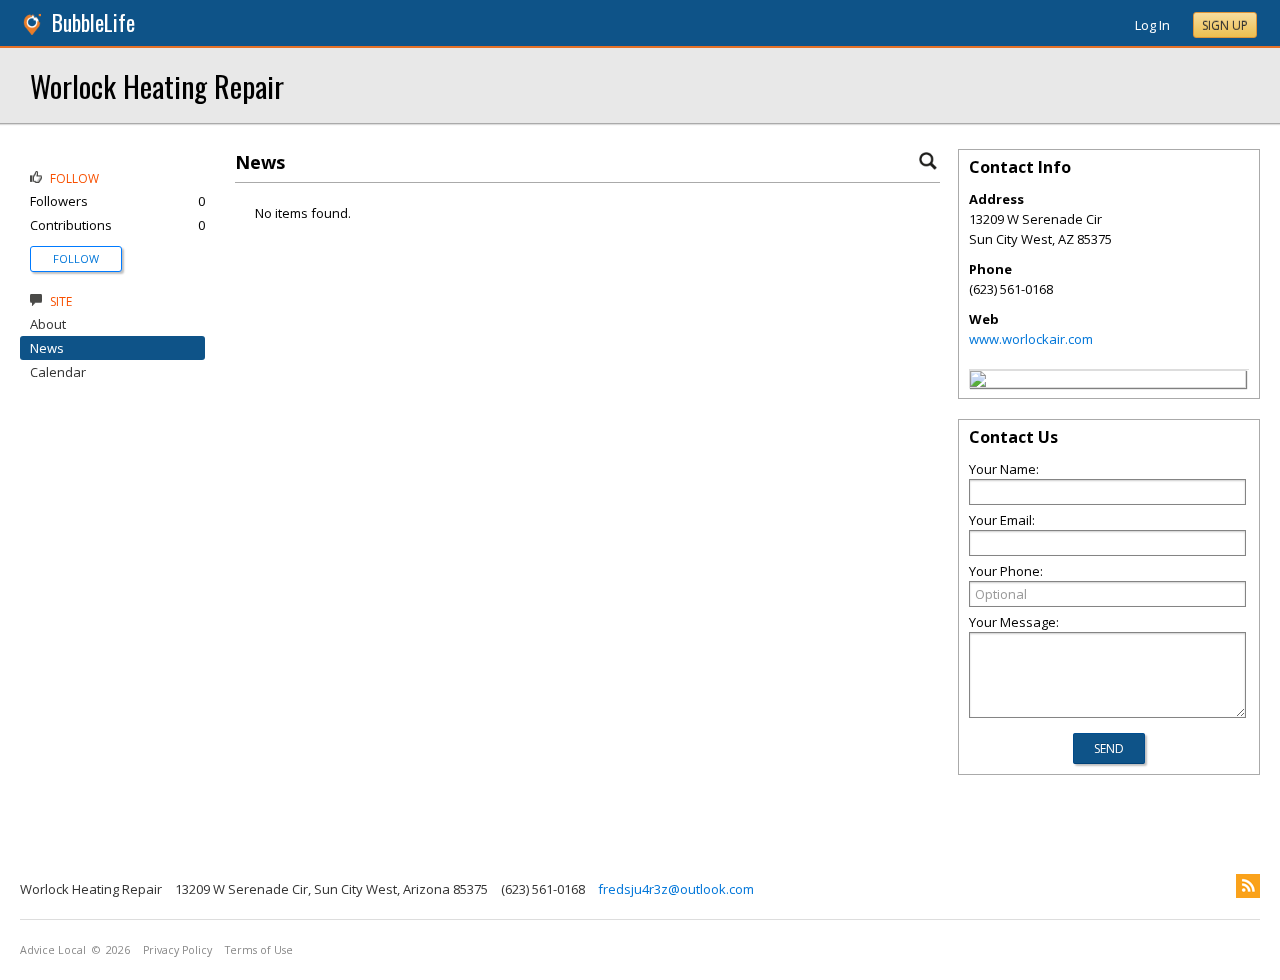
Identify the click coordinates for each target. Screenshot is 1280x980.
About (48, 324)
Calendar (58, 372)
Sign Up (1225, 25)
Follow (76, 258)
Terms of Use (259, 950)
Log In (1152, 25)
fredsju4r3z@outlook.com (676, 889)
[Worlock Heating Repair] (978, 382)
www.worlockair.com (1031, 339)
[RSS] (1248, 886)
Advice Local (53, 950)
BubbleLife (93, 22)
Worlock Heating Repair (157, 85)
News (47, 348)
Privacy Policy (177, 950)
